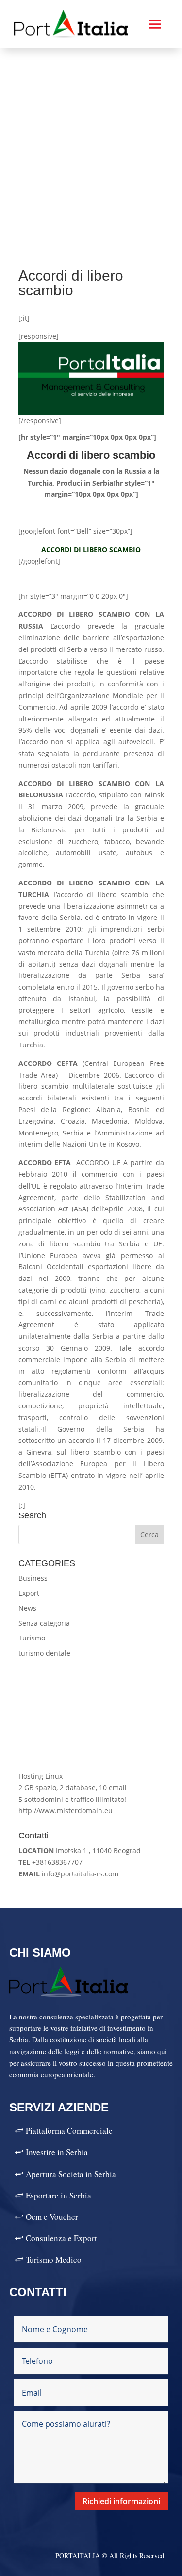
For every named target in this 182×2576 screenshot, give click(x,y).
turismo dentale (44, 1653)
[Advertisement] (91, 144)
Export (29, 1593)
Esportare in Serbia (58, 2195)
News (27, 1608)
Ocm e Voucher (52, 2217)
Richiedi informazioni (121, 2501)
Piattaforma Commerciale (69, 2131)
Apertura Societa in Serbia (71, 2174)
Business (33, 1578)
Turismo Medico (54, 2260)
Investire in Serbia (57, 2152)
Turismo (32, 1638)
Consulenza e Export (61, 2238)
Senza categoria (44, 1623)
